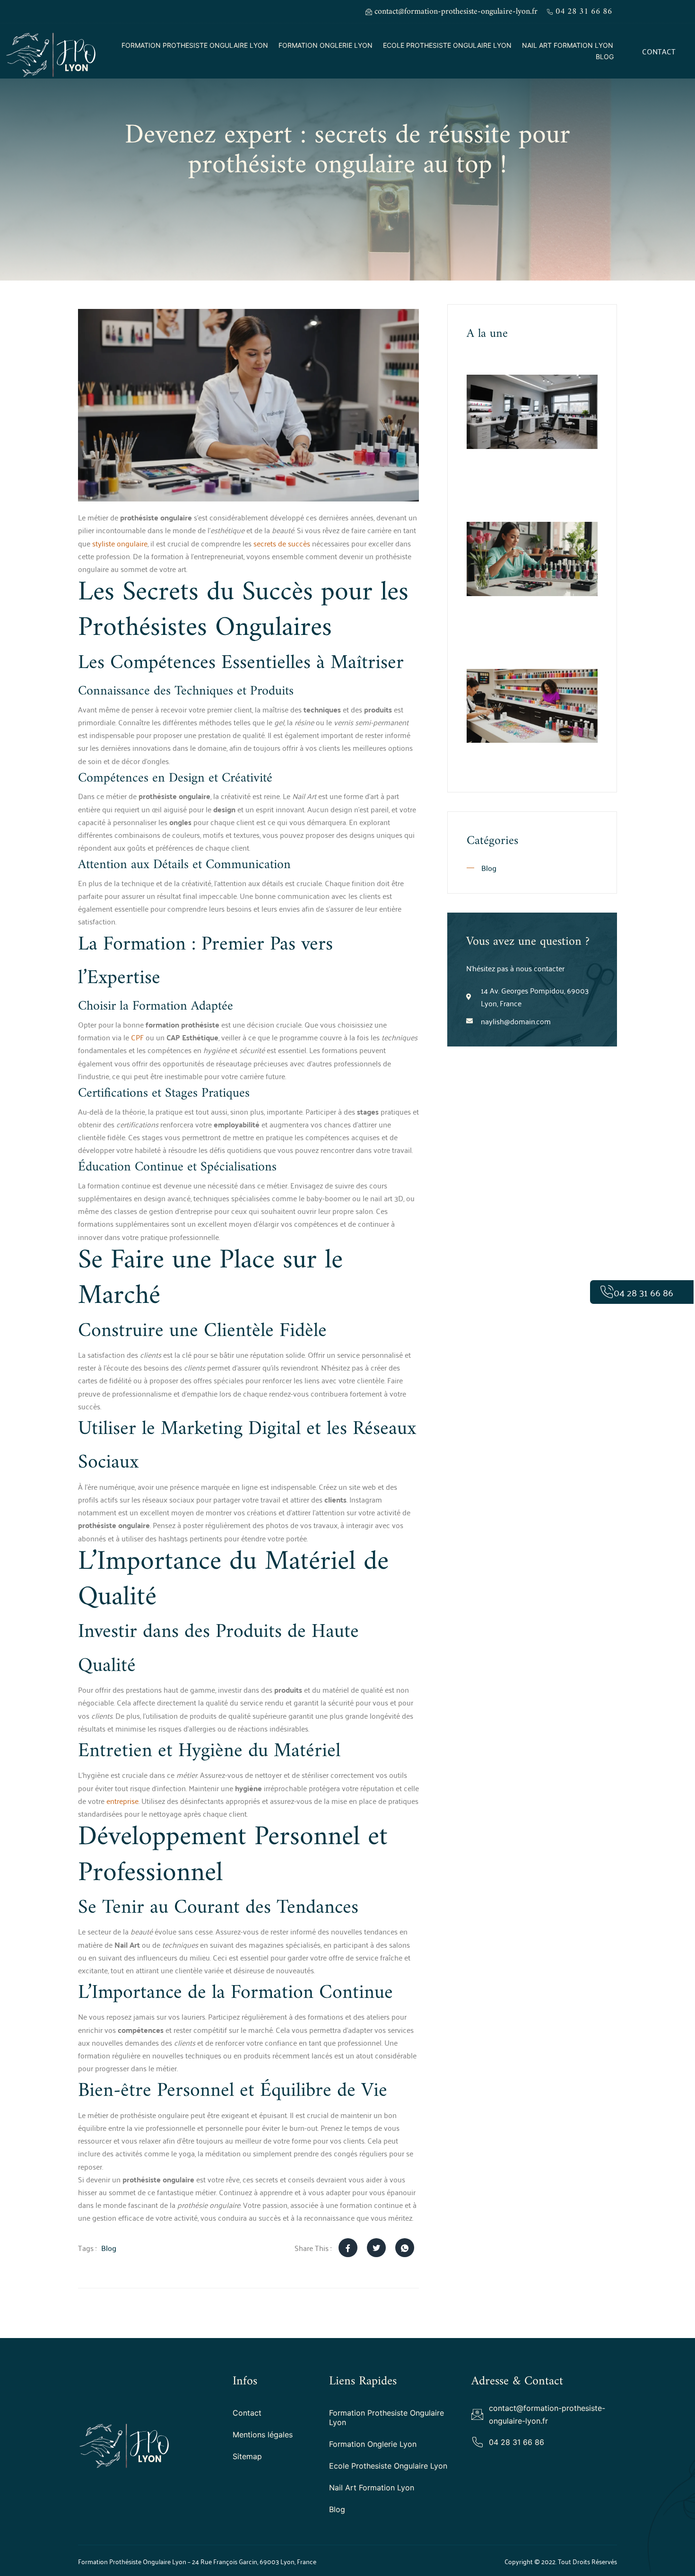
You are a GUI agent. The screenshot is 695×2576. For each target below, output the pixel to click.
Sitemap (247, 2456)
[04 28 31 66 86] (607, 1292)
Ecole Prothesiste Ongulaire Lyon (447, 45)
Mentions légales (263, 2435)
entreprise (122, 1801)
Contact (247, 2413)
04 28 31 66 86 (643, 1292)
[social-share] (348, 2248)
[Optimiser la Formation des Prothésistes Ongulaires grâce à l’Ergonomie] (532, 412)
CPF (137, 1037)
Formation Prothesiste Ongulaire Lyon (195, 45)
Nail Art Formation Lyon (568, 45)
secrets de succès (282, 543)
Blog (605, 57)
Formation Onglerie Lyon (326, 45)
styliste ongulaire (120, 543)
